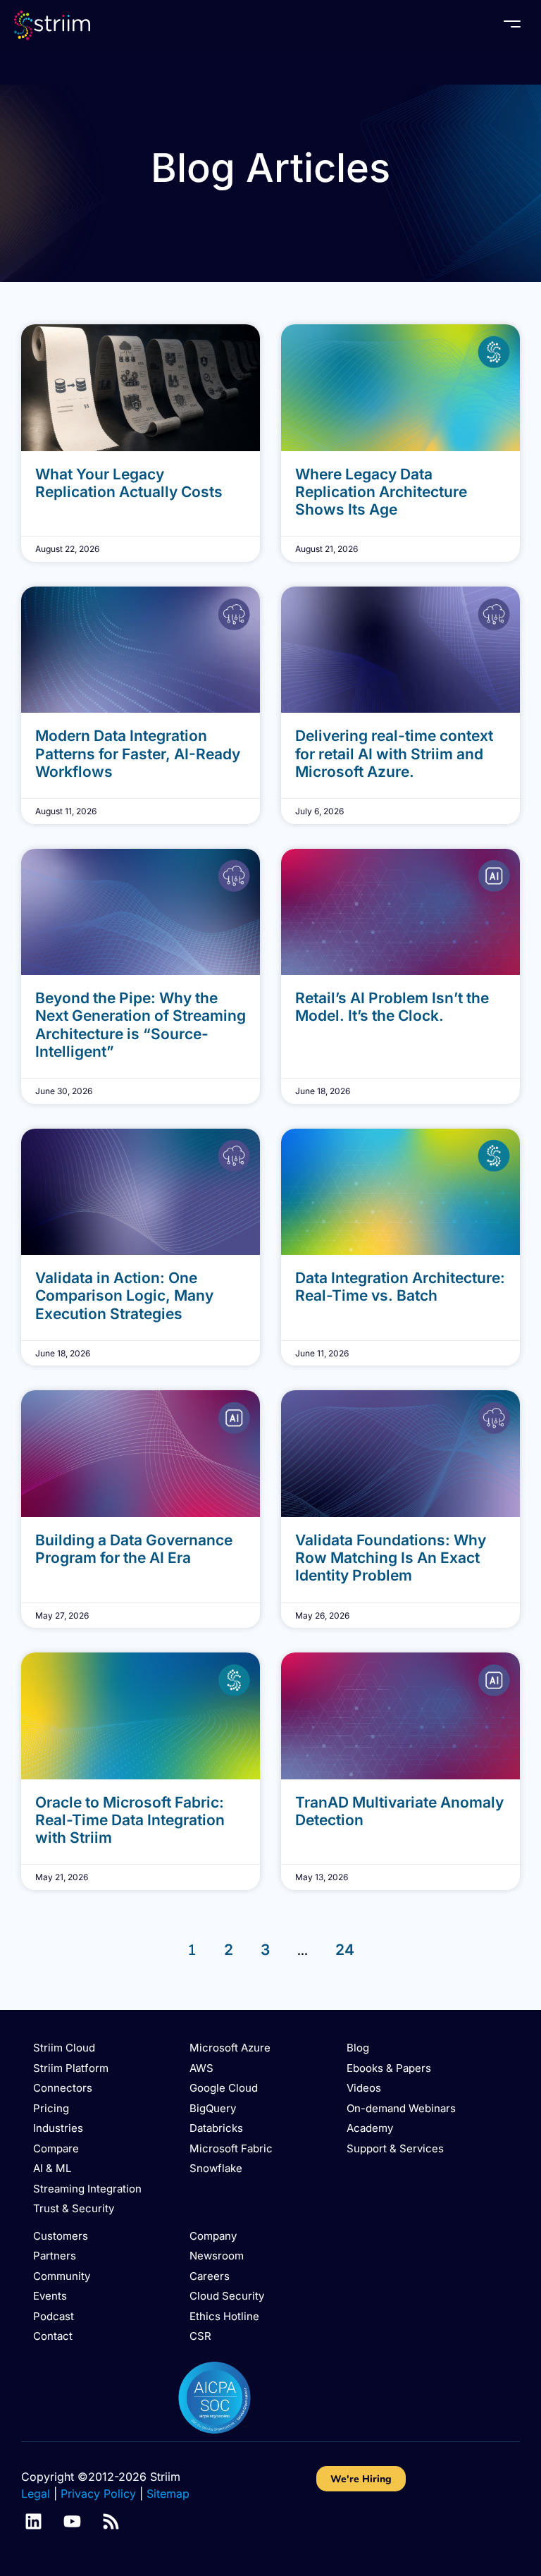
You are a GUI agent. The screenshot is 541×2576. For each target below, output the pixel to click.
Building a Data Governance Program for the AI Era (134, 1549)
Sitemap (168, 2494)
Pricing (51, 2108)
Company (213, 2236)
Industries (58, 2128)
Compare (56, 2148)
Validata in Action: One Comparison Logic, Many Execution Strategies (124, 1295)
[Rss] (111, 2521)
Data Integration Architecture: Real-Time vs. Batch (400, 1287)
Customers (61, 2236)
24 (345, 1950)
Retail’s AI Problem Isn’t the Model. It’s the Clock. (392, 1007)
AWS (201, 2068)
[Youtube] (72, 2521)
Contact (53, 2336)
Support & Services (395, 2148)
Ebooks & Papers (389, 2068)
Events (50, 2296)
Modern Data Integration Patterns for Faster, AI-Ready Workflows (138, 753)
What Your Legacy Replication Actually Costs (129, 483)
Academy (370, 2128)
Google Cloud (224, 2088)
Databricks (216, 2128)
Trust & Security (74, 2208)
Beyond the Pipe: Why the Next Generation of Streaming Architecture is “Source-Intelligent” (141, 1025)
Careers (210, 2276)
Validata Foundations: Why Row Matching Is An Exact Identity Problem (391, 1558)
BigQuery (213, 2108)
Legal (36, 2494)
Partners (55, 2256)
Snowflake (216, 2168)
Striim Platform (71, 2068)
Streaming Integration (87, 2189)
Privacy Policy (98, 2494)
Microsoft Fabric (231, 2148)
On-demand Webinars (401, 2108)
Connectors (63, 2088)
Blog (358, 2048)
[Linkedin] (33, 2521)
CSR (200, 2336)
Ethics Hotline (224, 2316)
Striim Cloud (64, 2048)
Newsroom (217, 2256)
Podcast (54, 2316)
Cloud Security (227, 2296)
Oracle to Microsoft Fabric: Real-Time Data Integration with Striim (130, 1820)
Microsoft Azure (230, 2048)
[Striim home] (52, 25)
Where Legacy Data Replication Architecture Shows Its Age (381, 492)
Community (62, 2276)
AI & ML (52, 2168)
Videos (364, 2088)
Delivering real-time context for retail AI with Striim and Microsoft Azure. (394, 753)
